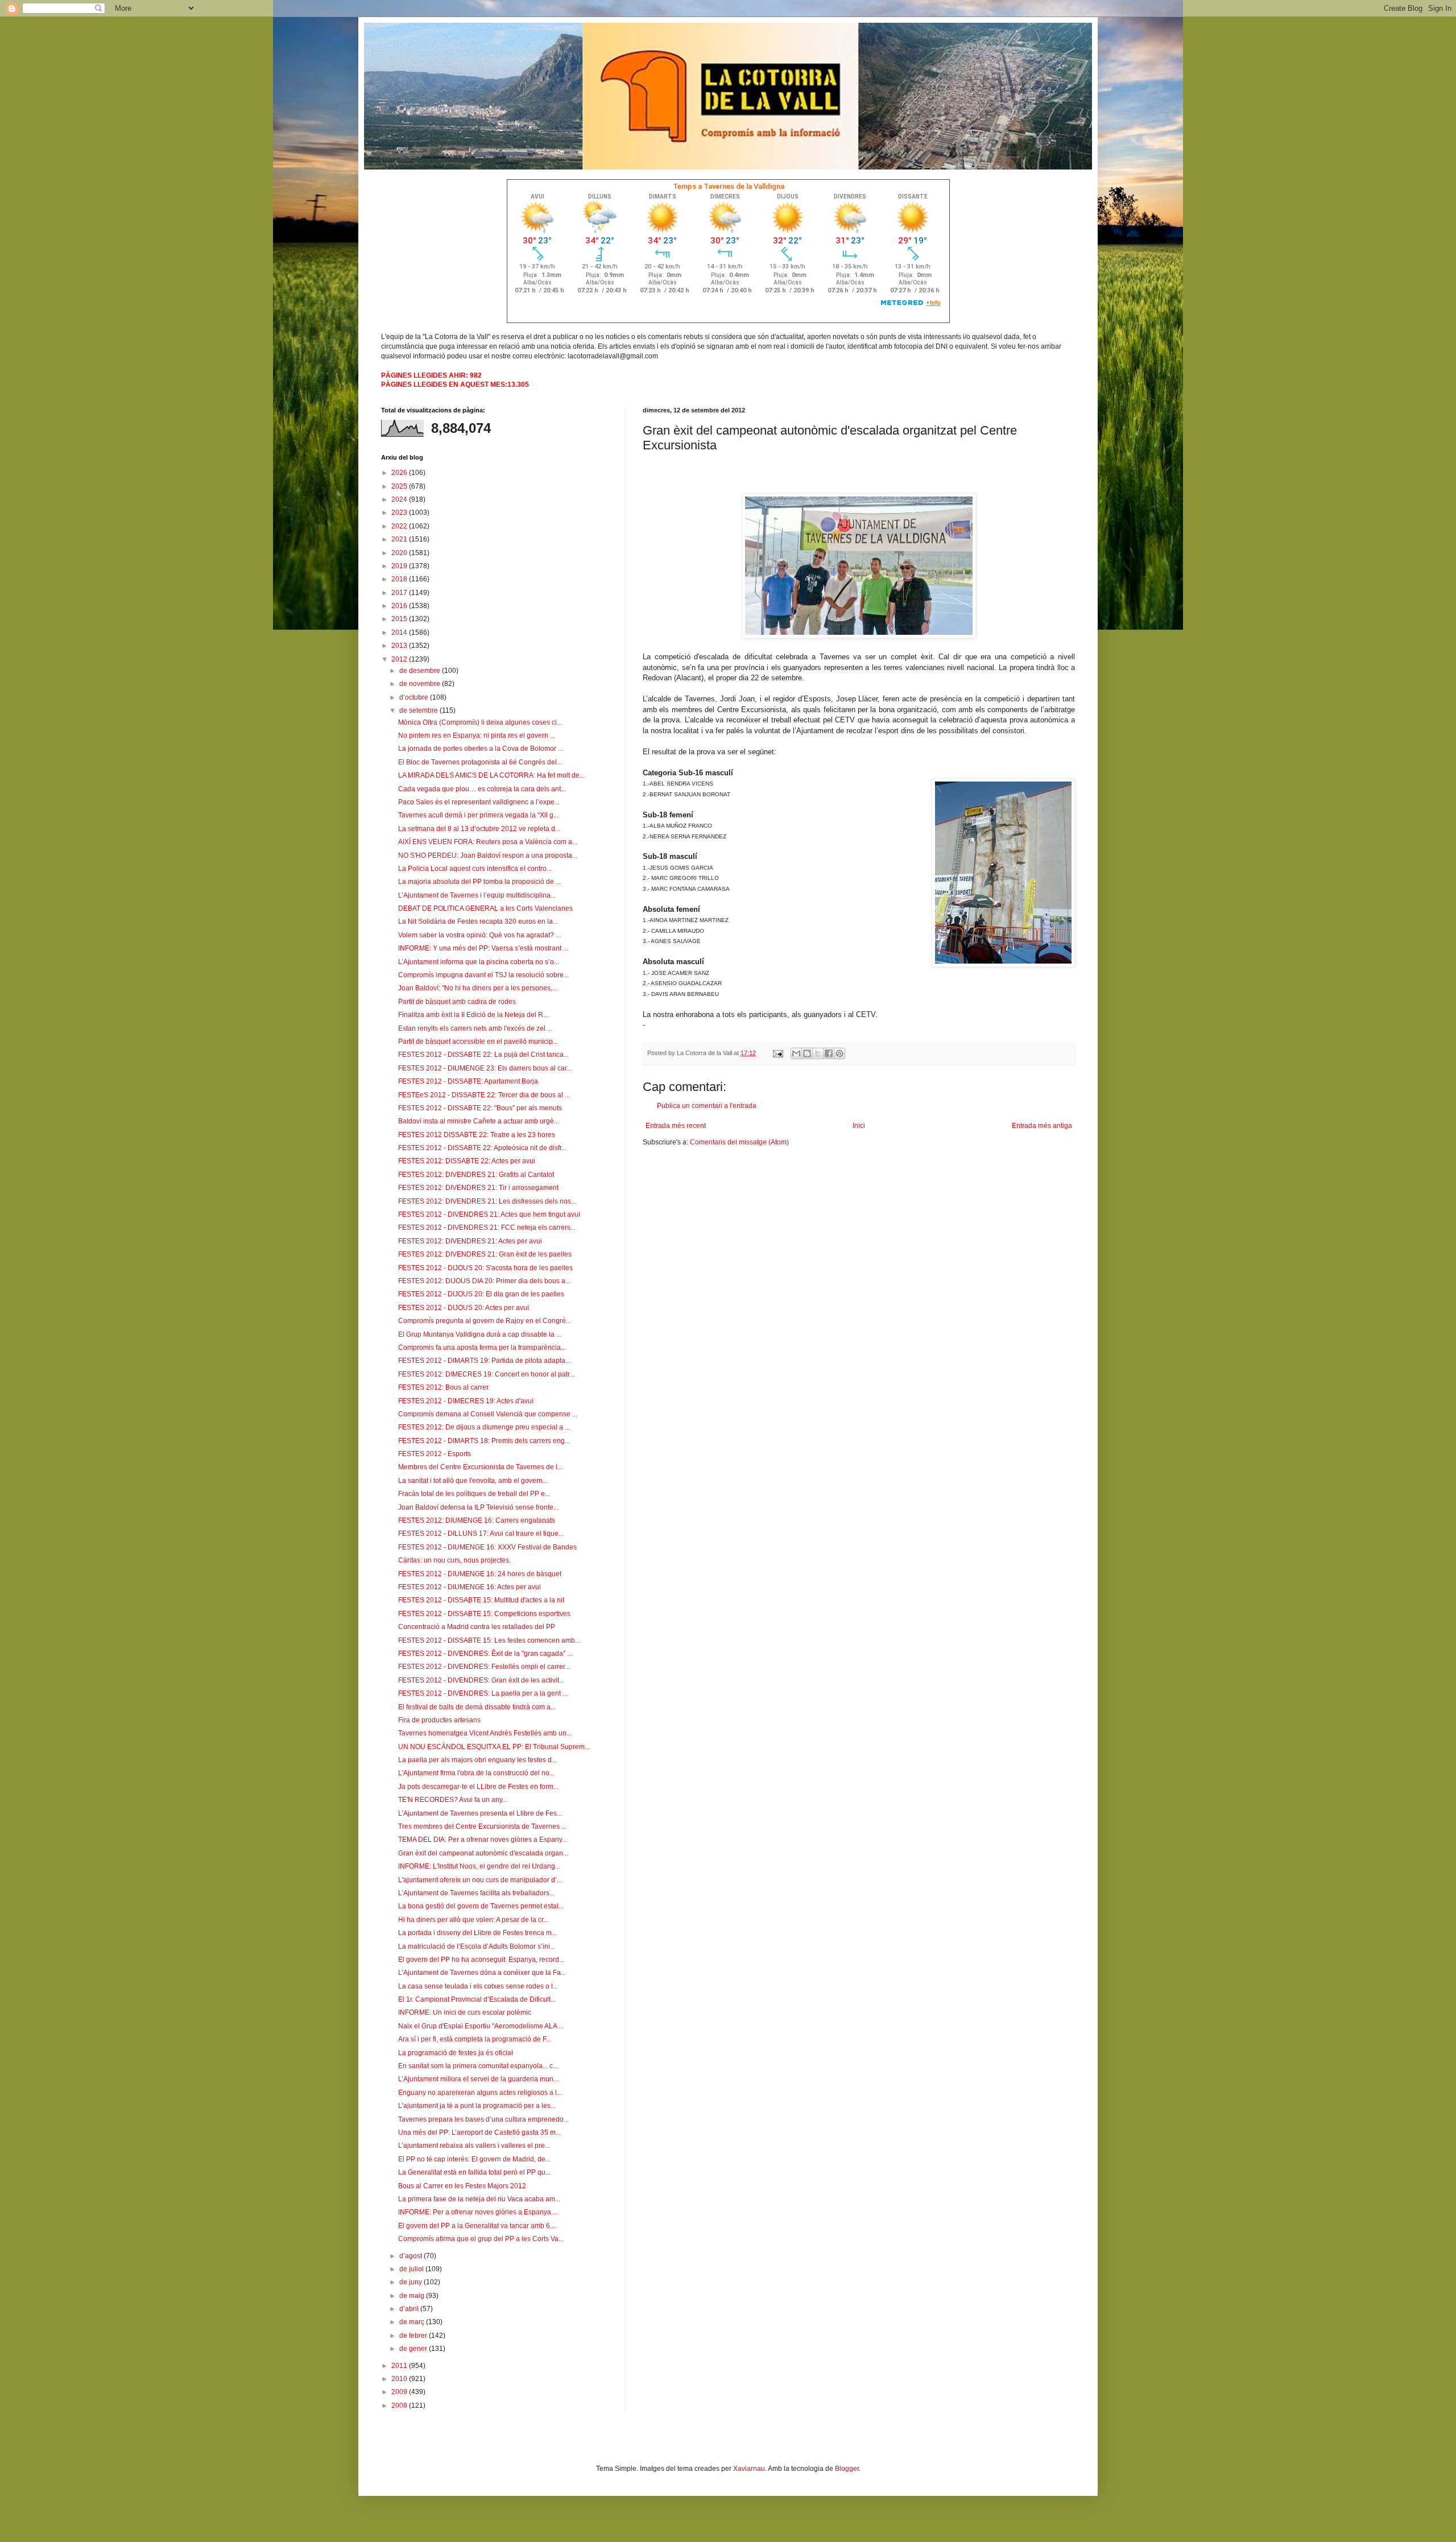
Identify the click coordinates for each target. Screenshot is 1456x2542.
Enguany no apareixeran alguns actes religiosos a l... (480, 2093)
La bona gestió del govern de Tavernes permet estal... (481, 1906)
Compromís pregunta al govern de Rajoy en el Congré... (485, 1321)
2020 (400, 553)
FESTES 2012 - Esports (435, 1454)
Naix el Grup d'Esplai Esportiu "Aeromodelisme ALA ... (481, 2026)
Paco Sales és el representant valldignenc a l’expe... (479, 802)
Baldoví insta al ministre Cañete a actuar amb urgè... (479, 1121)
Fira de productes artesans (439, 1720)
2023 (400, 512)
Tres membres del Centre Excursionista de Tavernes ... (482, 1826)
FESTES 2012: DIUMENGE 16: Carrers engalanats (477, 1520)
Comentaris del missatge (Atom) (739, 1142)
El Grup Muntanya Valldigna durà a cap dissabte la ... (480, 1334)
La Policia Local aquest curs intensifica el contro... (475, 869)
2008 (400, 2405)
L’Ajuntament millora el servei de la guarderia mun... (478, 2079)
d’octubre (415, 697)
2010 (400, 2379)
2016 (400, 606)
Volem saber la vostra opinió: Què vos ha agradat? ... (479, 935)
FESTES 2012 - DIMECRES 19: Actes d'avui (466, 1401)
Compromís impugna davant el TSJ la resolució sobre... (483, 975)
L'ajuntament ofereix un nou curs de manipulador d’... (480, 1880)
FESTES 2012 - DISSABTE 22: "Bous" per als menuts (480, 1108)
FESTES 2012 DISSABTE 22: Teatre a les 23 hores (477, 1135)
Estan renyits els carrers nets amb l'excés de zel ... (475, 1028)
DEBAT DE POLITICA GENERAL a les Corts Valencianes (485, 908)
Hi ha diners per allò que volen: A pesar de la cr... (473, 1920)
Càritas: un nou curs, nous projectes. (454, 1560)
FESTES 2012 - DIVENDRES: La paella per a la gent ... (483, 1693)
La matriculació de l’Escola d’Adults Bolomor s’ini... (477, 1946)
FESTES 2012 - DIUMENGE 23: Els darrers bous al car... (485, 1068)
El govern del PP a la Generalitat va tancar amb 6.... (477, 2226)
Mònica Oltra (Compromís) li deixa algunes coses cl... (480, 722)
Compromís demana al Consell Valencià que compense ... (488, 1414)
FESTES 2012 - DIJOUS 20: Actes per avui (464, 1308)
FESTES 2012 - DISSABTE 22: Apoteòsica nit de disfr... (482, 1148)
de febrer (414, 2336)
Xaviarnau (749, 2469)
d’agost (411, 2256)
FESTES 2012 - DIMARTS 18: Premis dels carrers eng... (484, 1441)
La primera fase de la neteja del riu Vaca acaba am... (479, 2199)
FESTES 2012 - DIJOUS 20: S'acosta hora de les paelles (485, 1268)
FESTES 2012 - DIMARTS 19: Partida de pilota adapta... (484, 1361)
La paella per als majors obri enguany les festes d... (477, 1760)
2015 (400, 619)
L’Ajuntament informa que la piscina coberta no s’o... (479, 962)
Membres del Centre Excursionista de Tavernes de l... (480, 1467)
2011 (400, 2366)
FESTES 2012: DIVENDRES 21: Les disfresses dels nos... (487, 1201)
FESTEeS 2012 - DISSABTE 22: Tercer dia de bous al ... (484, 1095)
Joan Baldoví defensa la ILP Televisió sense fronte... (478, 1507)
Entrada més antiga (1042, 1126)
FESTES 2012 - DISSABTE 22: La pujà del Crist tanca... (483, 1055)
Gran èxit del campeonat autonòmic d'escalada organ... (483, 1853)
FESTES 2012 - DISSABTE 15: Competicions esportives (484, 1614)
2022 (400, 526)
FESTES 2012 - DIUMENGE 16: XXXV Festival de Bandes (487, 1547)
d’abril (410, 2309)
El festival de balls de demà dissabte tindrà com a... (477, 1707)
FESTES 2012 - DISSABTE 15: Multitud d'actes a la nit (481, 1600)
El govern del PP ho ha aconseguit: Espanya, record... (481, 1960)
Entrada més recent (676, 1126)
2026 (400, 473)
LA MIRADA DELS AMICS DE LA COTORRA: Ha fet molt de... (491, 775)
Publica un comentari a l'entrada (707, 1106)
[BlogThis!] (807, 1053)
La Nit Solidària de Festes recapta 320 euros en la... (478, 921)
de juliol (412, 2269)
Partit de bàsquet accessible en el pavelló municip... (478, 1041)
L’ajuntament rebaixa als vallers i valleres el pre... (474, 2146)
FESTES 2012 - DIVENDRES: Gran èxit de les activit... (481, 1680)
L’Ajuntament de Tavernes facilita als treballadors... (476, 1893)
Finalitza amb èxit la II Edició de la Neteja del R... (473, 1015)
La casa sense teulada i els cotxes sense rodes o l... (478, 1986)
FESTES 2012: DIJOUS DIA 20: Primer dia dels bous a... (484, 1281)
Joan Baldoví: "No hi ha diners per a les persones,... (478, 988)
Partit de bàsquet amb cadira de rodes (457, 1002)
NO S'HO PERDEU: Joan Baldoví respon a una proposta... (488, 855)
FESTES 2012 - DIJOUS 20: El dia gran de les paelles (481, 1294)
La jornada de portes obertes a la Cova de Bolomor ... (481, 749)
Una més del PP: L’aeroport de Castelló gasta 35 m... (479, 2132)
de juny (411, 2282)
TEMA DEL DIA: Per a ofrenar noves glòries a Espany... (483, 1840)
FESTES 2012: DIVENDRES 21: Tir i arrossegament (478, 1188)
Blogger (847, 2469)
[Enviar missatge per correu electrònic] (777, 1053)
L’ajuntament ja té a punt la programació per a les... (477, 2106)
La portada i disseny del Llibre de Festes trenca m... (477, 1933)
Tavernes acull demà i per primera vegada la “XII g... (478, 815)
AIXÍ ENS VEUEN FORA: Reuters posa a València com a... (488, 842)
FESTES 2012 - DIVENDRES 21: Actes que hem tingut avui (489, 1214)
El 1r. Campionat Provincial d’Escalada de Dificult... (477, 1999)
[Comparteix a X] (818, 1053)
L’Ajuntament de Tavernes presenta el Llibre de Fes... (480, 1813)
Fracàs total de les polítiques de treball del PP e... (474, 1494)
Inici (859, 1126)
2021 (400, 539)
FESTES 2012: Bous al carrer (443, 1387)
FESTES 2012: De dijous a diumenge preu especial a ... (484, 1427)
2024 (400, 499)
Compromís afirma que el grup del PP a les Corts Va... (481, 2239)
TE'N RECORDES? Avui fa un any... (453, 1800)
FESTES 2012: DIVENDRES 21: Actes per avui (470, 1241)
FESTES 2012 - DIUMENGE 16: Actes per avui (470, 1587)
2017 (400, 593)
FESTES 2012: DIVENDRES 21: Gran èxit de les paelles (485, 1254)
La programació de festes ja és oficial (456, 2053)
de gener (414, 2349)
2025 (400, 486)
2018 (400, 579)
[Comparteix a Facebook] (829, 1053)
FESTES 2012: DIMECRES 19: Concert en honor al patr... (486, 1374)
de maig (413, 2296)
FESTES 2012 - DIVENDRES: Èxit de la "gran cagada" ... (485, 1654)
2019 (400, 566)
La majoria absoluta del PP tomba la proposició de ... (479, 882)
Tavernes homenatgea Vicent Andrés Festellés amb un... (485, 1733)
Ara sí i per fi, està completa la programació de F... (475, 2039)
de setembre (419, 710)
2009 (400, 2392)
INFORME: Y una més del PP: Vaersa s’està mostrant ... (483, 948)
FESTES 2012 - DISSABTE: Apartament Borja (468, 1081)
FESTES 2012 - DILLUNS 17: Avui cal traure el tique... (481, 1534)
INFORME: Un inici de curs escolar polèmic (465, 2012)
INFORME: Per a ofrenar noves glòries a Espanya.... (478, 2212)
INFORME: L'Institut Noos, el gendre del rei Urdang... (479, 1866)
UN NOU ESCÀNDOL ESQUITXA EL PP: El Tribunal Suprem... (494, 1747)
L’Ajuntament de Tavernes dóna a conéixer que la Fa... (482, 1973)
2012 (400, 659)
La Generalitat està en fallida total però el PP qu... (474, 2172)
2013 (400, 646)
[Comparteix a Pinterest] (839, 1053)
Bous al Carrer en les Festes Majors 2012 (462, 2186)
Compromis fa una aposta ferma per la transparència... (482, 1348)
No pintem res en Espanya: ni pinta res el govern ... (477, 735)
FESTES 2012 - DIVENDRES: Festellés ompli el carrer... (484, 1667)
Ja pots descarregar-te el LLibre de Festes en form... (478, 1787)
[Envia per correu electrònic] (796, 1053)
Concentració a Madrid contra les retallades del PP (477, 1627)
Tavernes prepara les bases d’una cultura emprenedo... (483, 2119)
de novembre (421, 684)
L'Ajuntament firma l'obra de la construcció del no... (476, 1773)
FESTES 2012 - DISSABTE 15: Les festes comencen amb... (489, 1640)
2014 (400, 633)
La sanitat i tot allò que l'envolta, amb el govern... (473, 1481)
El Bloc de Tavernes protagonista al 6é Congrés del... (480, 762)
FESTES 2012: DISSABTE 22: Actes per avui (467, 1161)
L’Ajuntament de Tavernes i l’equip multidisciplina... (477, 895)
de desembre (421, 671)
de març (413, 2322)
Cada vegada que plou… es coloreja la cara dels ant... (482, 789)
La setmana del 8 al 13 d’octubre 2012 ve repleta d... (479, 829)
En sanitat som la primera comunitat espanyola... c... (478, 2066)
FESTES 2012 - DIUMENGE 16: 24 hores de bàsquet (480, 1574)
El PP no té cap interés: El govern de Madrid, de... (474, 2159)
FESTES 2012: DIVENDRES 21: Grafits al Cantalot (476, 1175)
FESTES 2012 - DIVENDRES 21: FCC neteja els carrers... (487, 1227)
